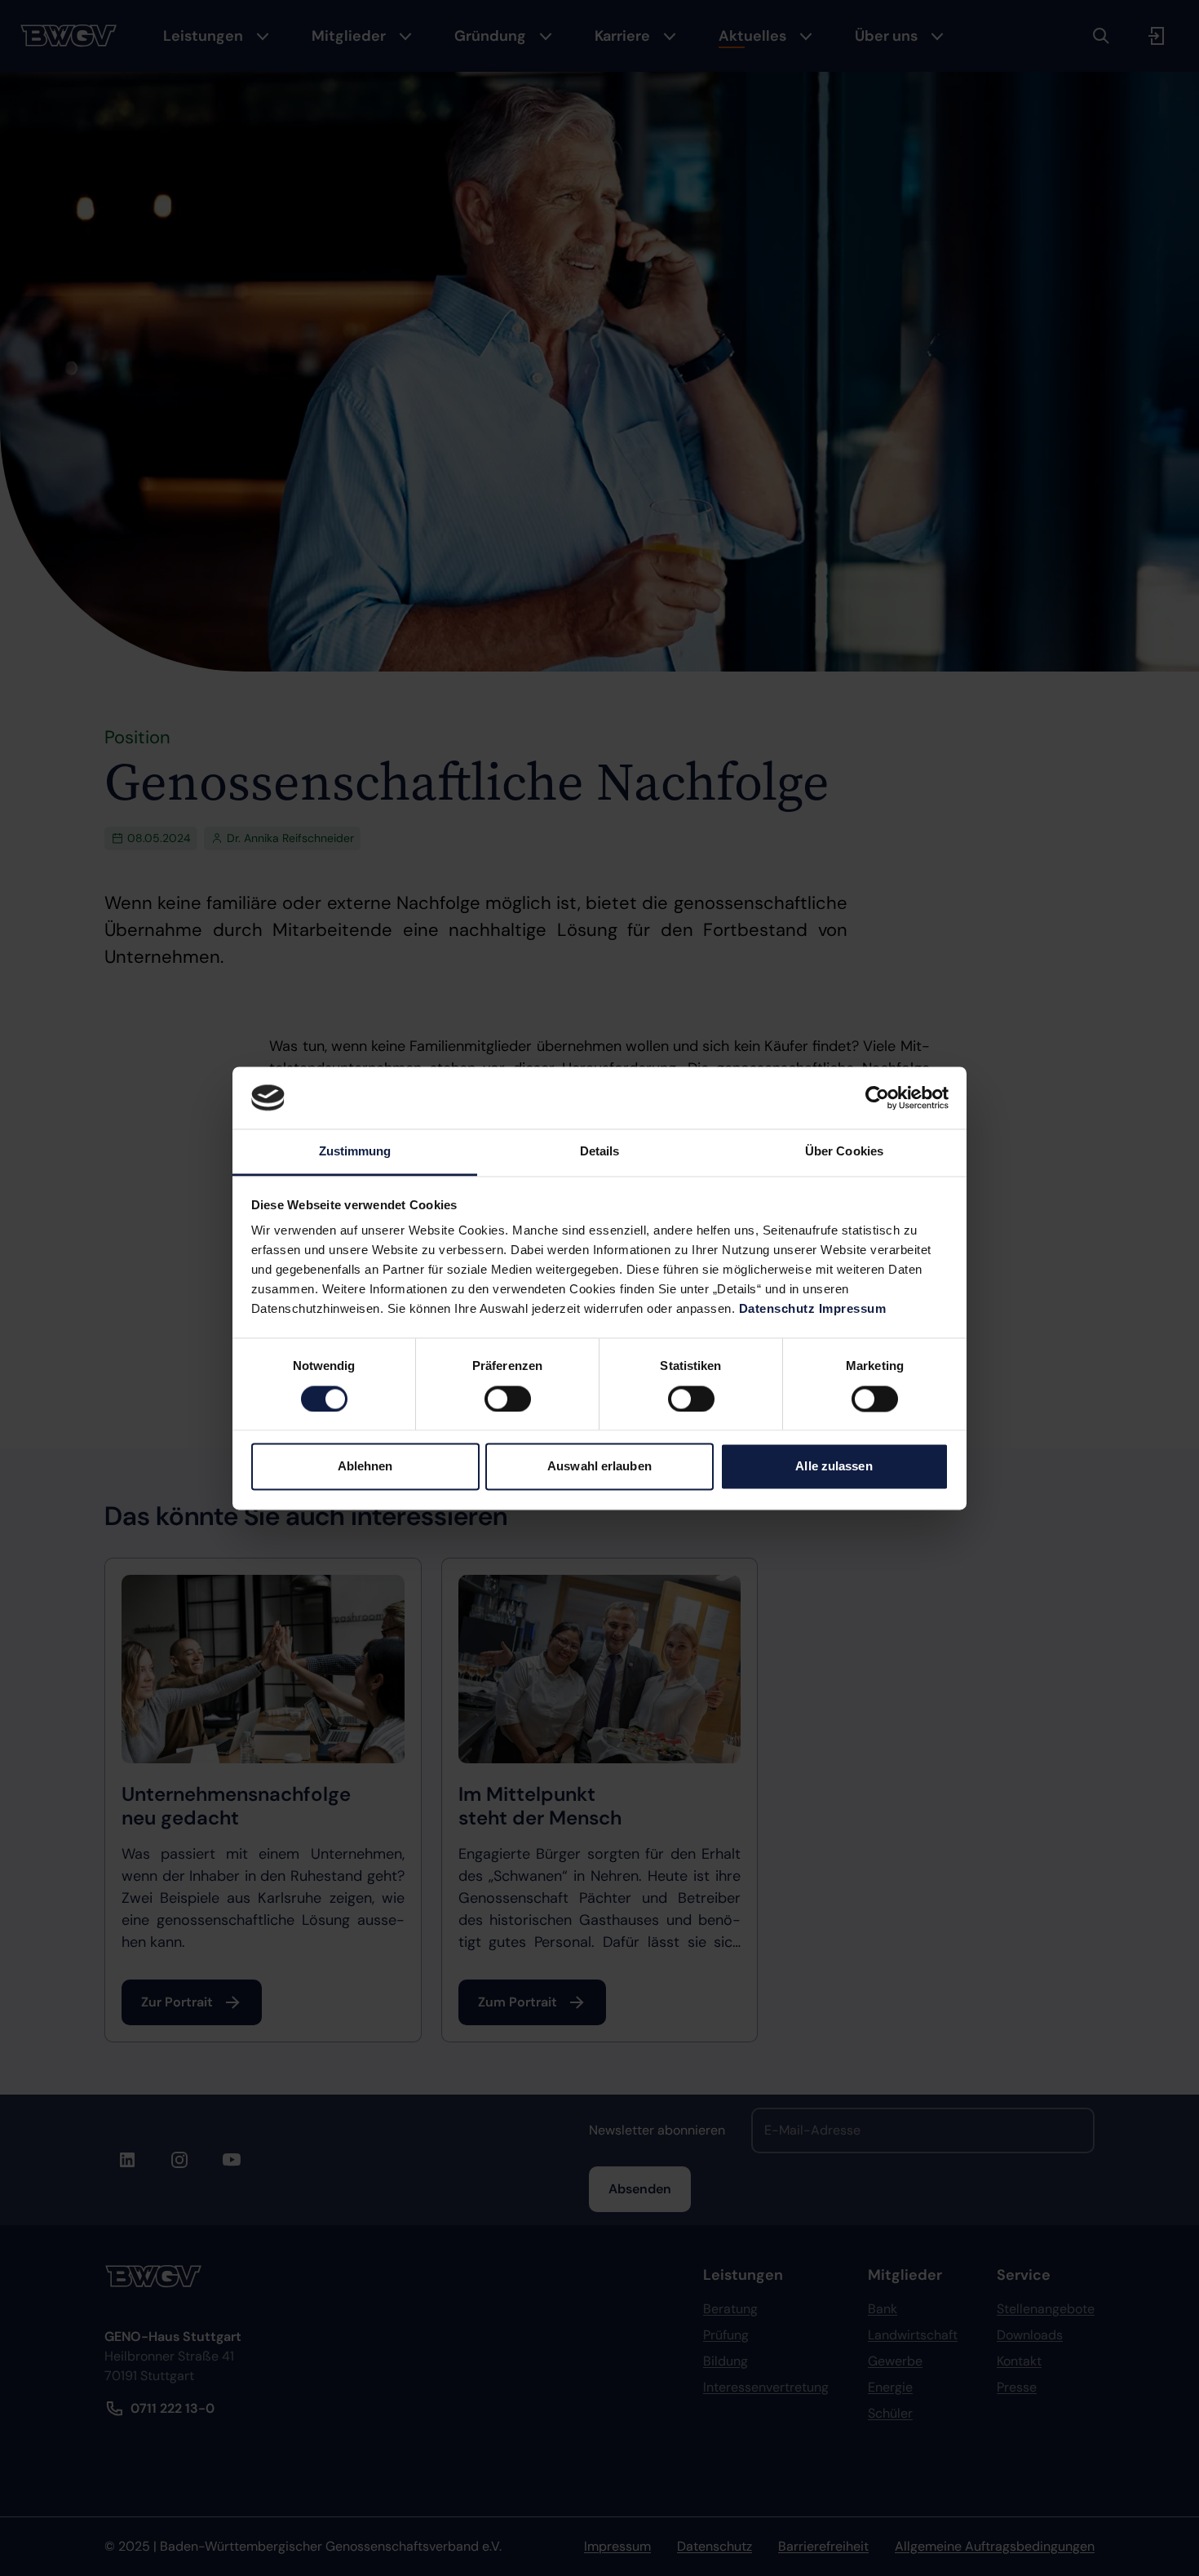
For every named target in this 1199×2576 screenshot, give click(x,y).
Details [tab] (600, 1152)
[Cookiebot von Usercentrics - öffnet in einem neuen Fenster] (877, 1097)
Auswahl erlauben (599, 1467)
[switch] (508, 1399)
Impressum (853, 1309)
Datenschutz (777, 1309)
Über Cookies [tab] (844, 1152)
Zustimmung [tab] (355, 1152)
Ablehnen (365, 1467)
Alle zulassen (834, 1467)
